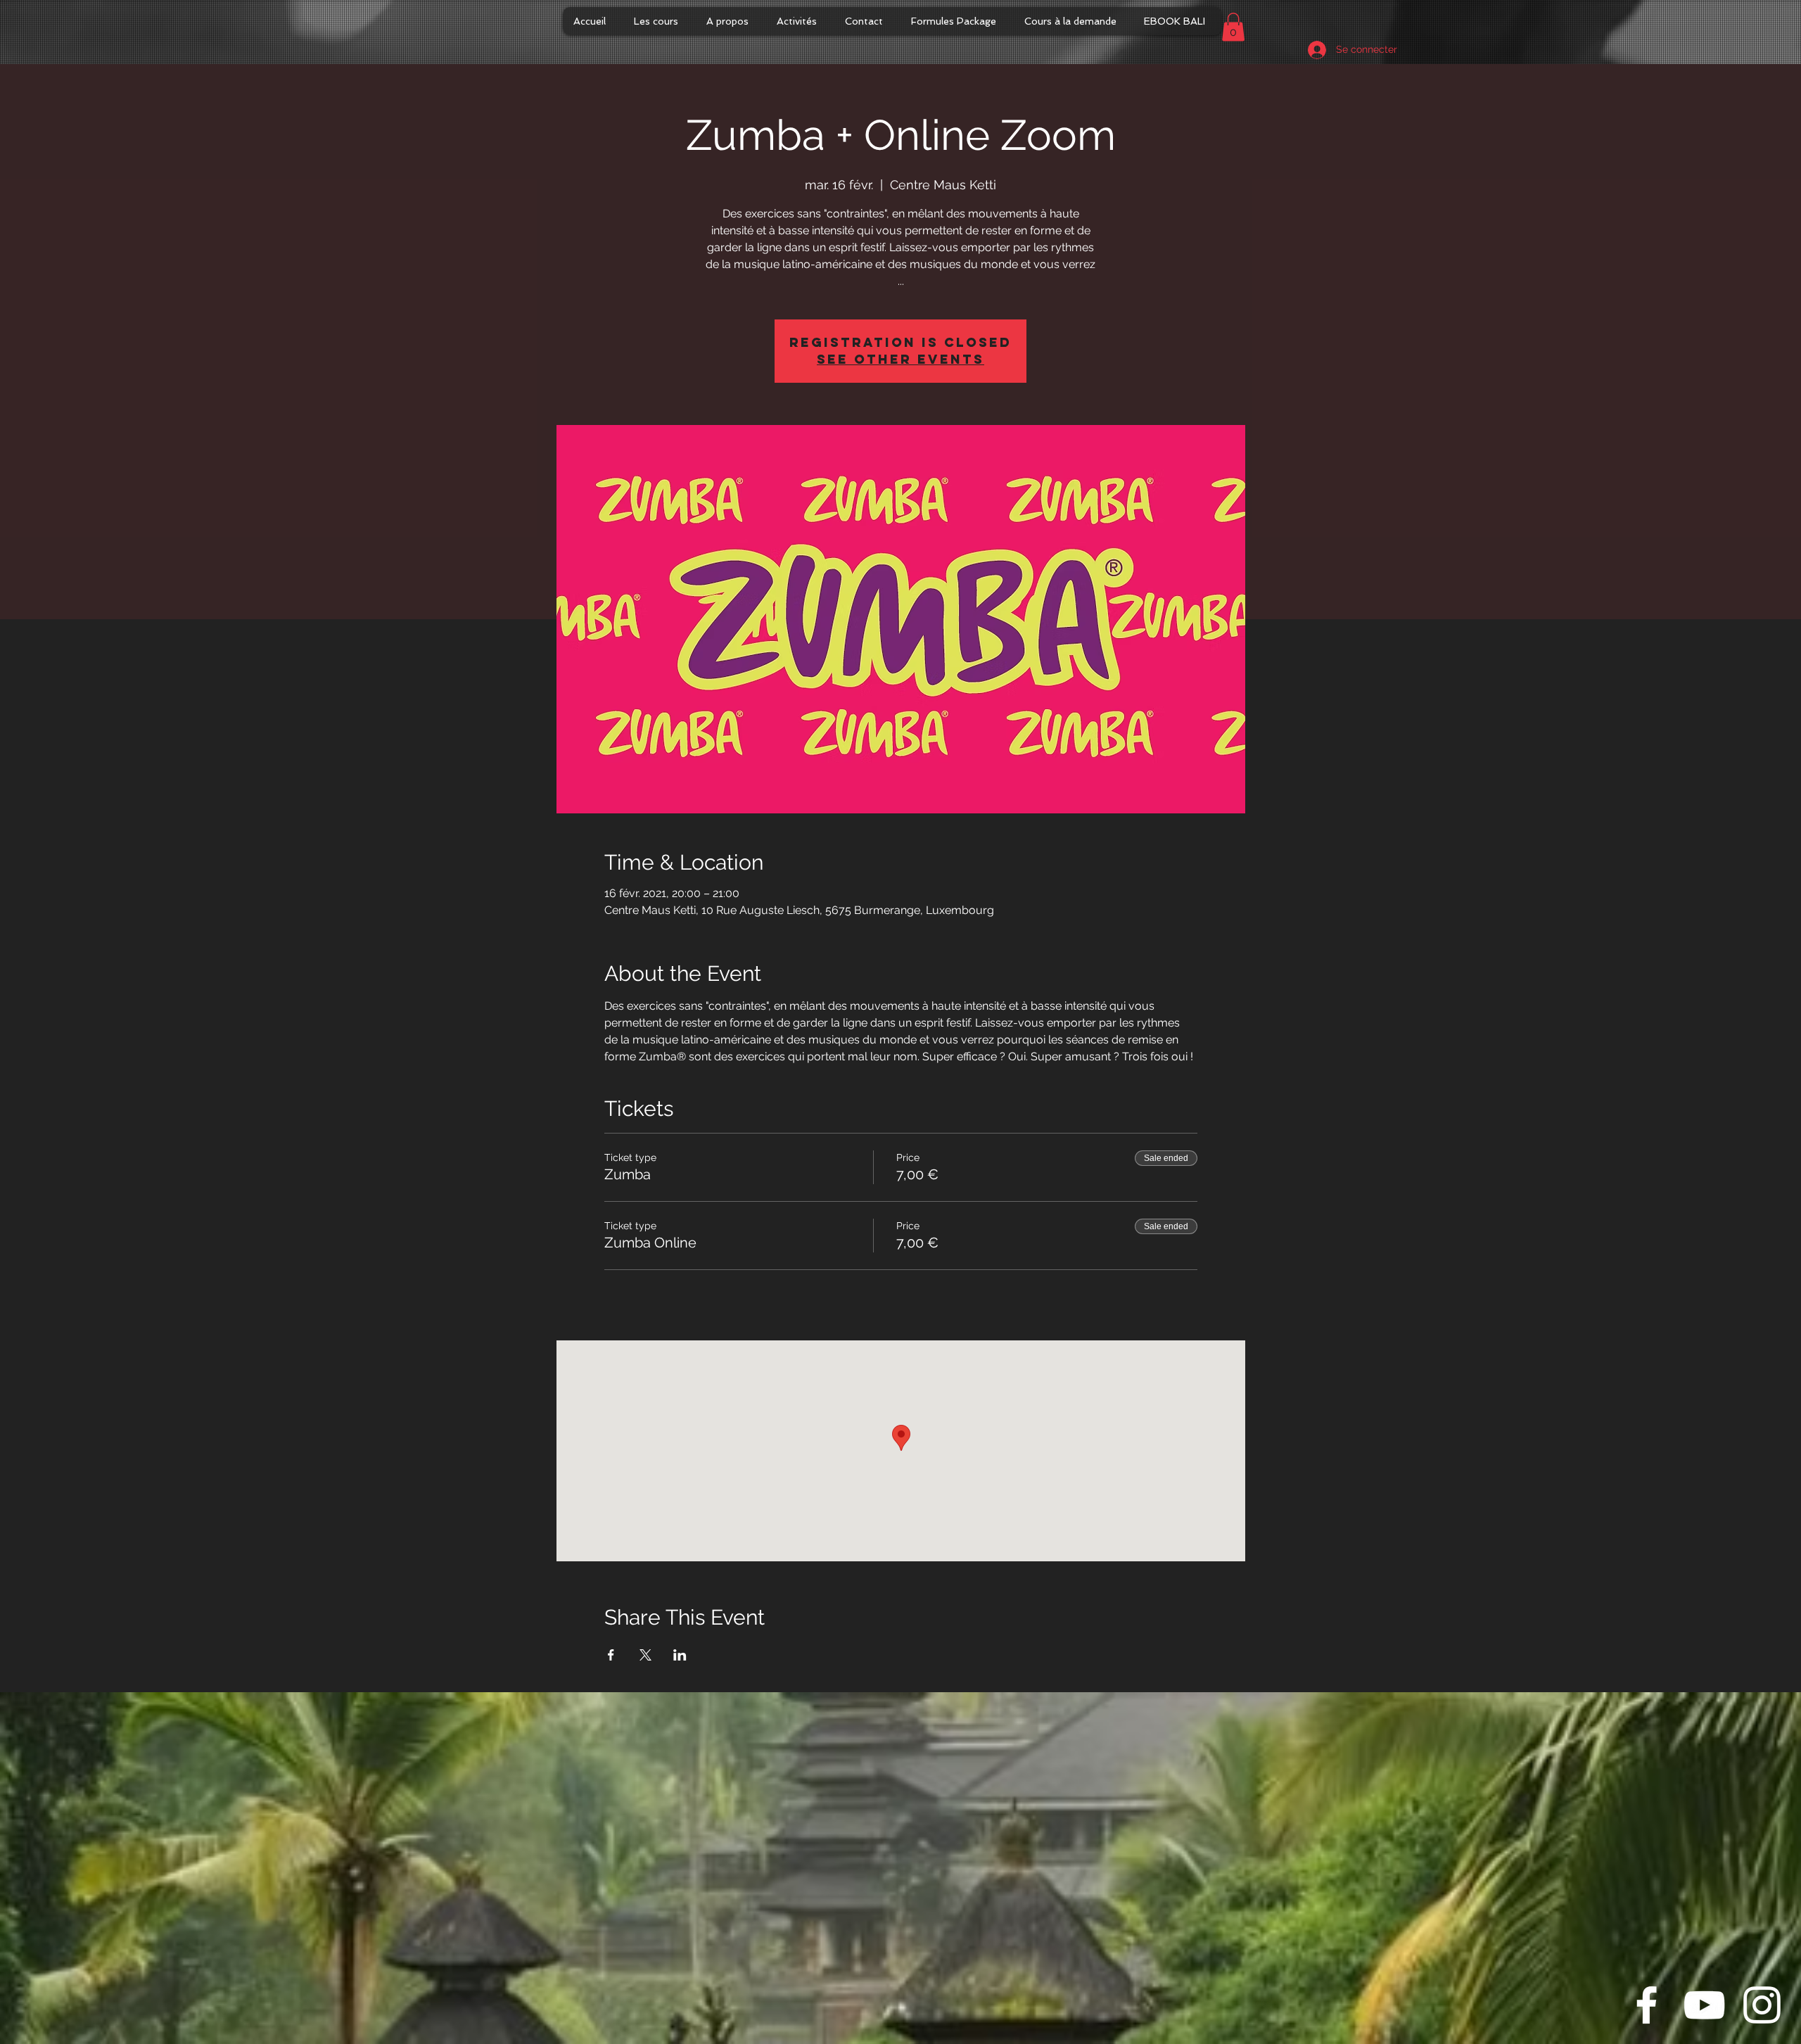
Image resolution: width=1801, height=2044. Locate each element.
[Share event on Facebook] (611, 1655)
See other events (900, 359)
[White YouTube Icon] (1704, 2005)
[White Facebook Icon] (1647, 2005)
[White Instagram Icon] (1762, 2005)
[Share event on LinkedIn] (680, 1655)
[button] (1233, 27)
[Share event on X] (645, 1655)
